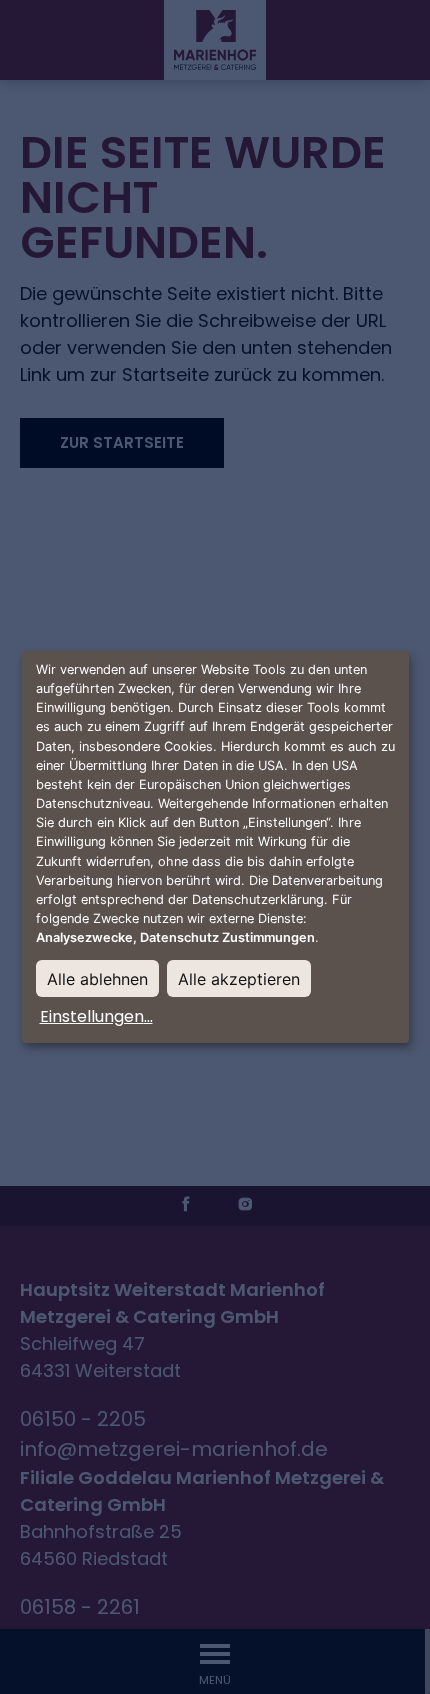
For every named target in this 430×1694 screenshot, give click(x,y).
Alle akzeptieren (239, 979)
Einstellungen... (96, 1016)
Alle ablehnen (97, 979)
